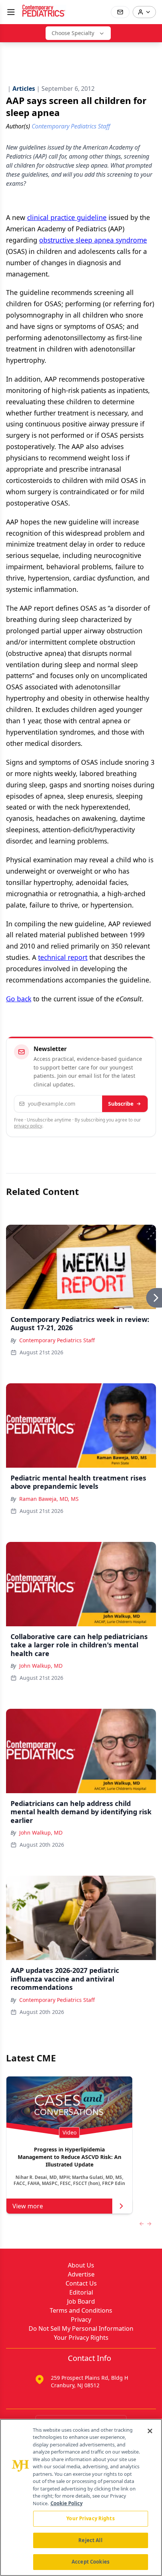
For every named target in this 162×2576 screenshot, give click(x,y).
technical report (63, 957)
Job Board (81, 2301)
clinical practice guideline (67, 217)
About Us (81, 2265)
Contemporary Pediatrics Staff (57, 1340)
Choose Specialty (73, 33)
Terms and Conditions (81, 2310)
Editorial (81, 2292)
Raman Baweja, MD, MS (49, 1499)
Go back (19, 999)
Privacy (81, 2319)
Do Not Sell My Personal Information (81, 2328)
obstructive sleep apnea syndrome (93, 240)
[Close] (150, 2431)
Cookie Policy (66, 2503)
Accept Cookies (90, 2562)
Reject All (90, 2540)
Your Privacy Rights (81, 2338)
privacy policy (28, 1126)
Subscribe (121, 1104)
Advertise (81, 2274)
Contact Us (81, 2283)
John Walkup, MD (41, 1666)
